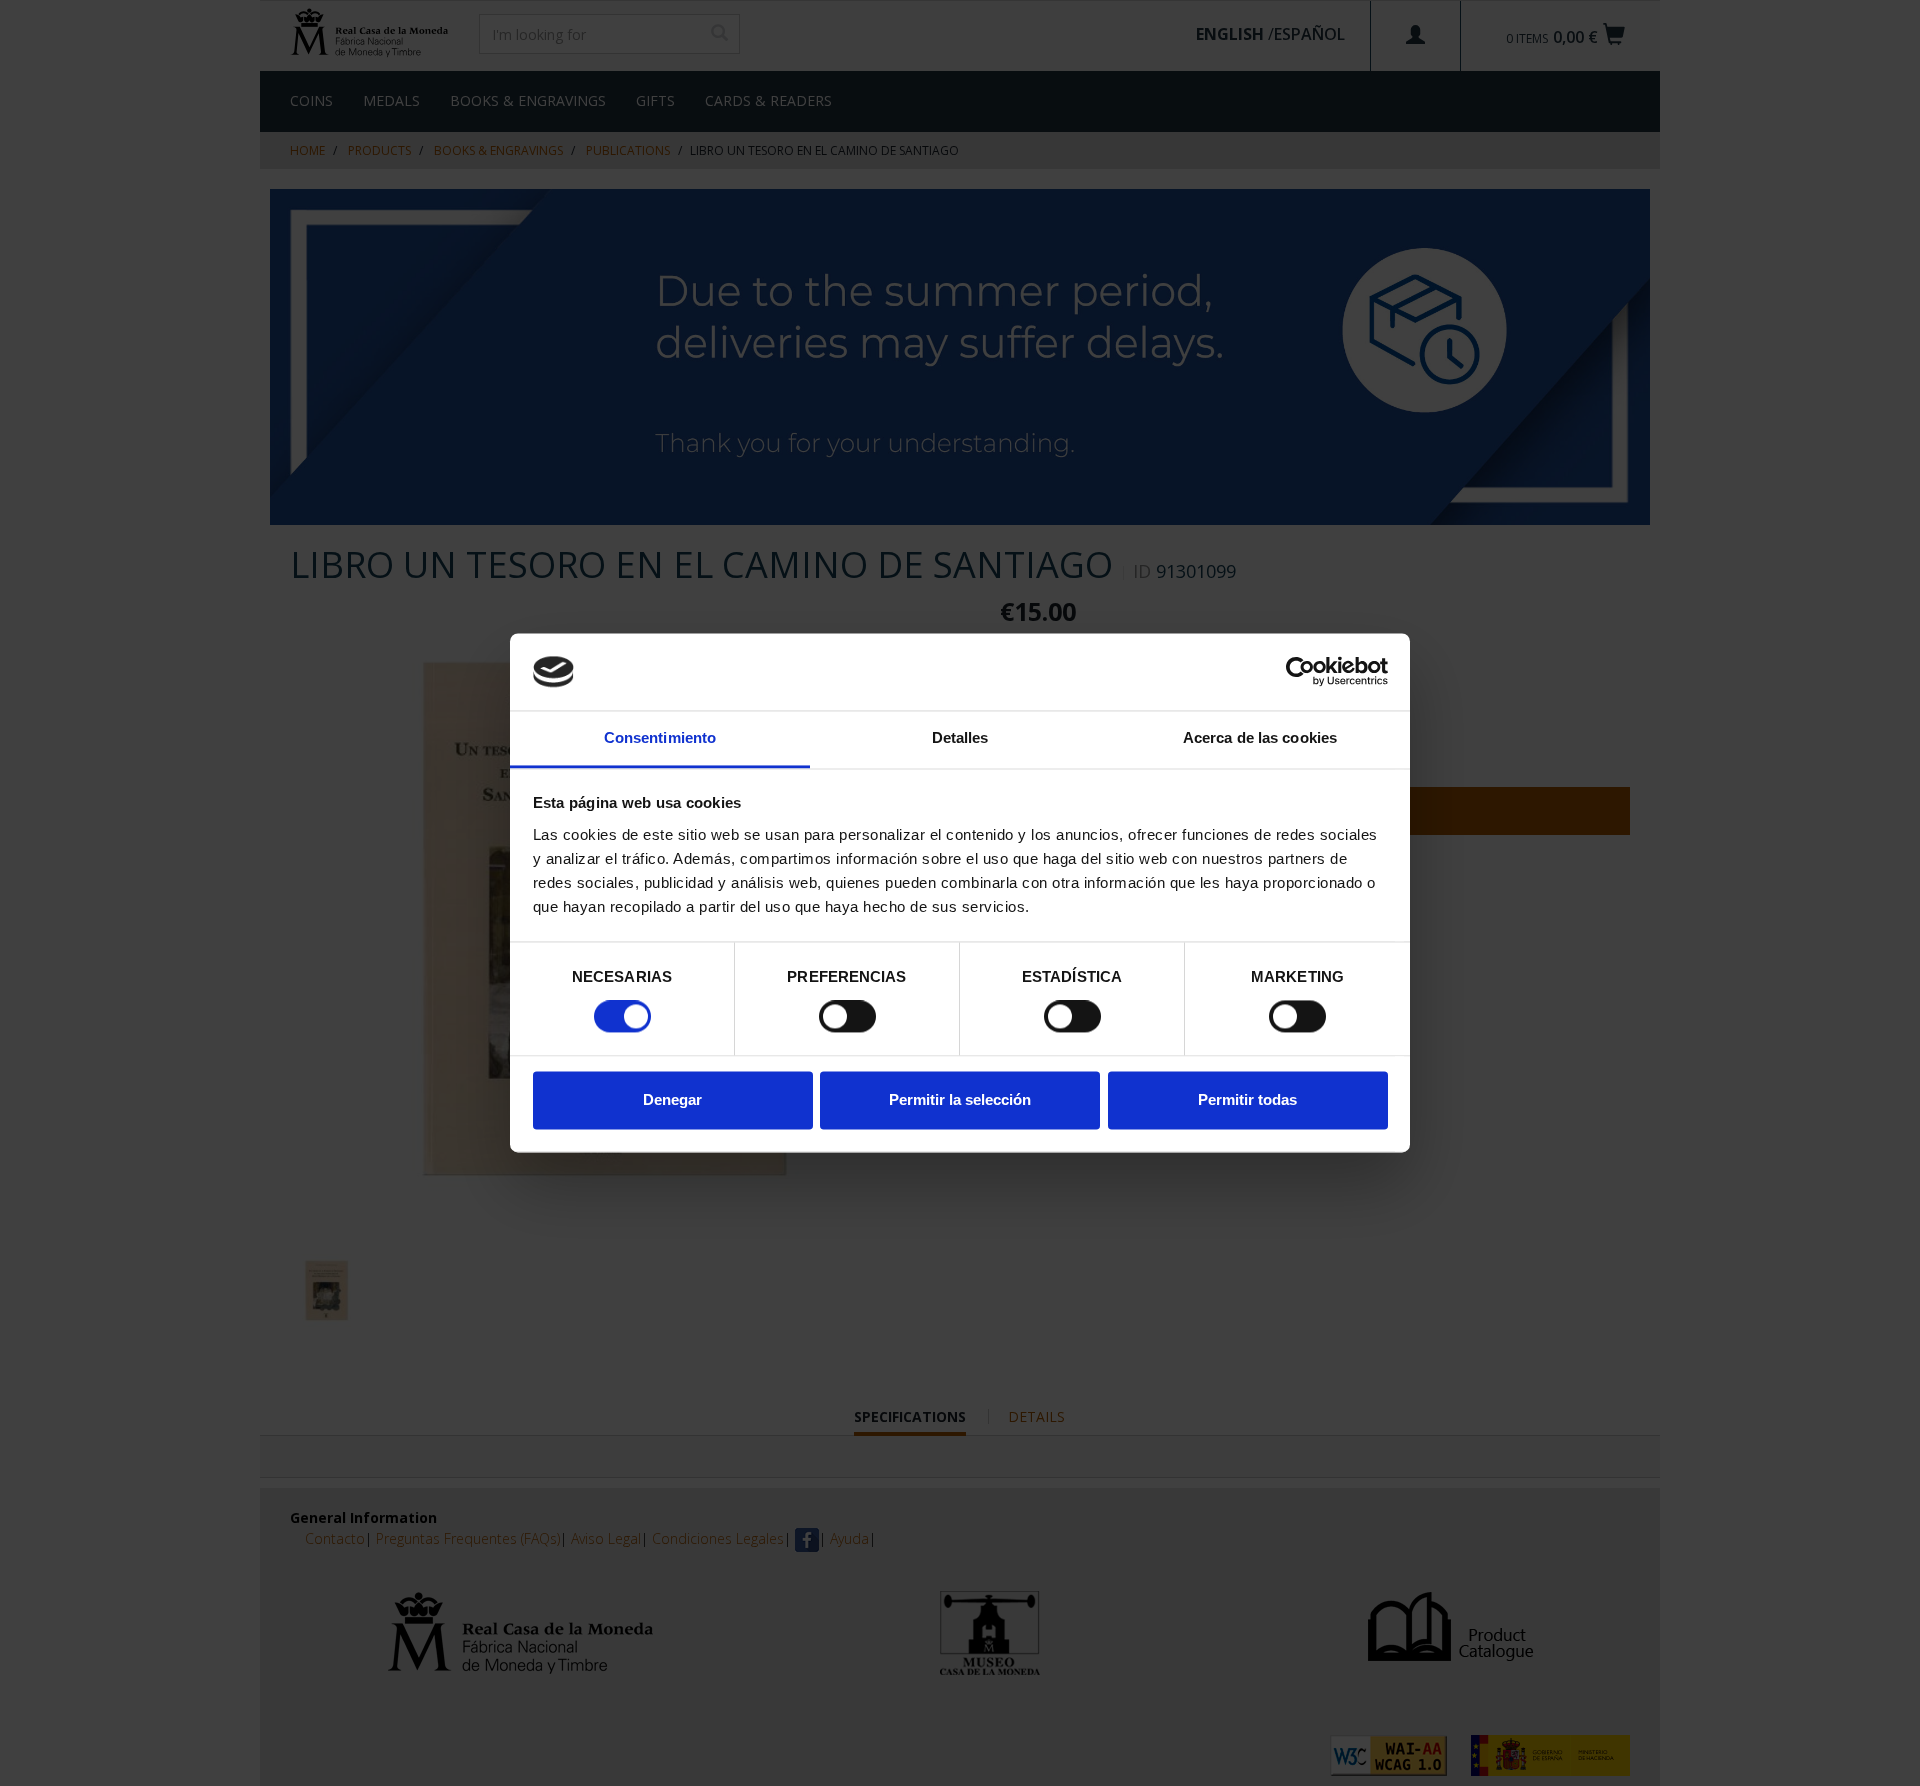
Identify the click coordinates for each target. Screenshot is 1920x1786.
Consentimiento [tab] (660, 737)
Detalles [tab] (960, 737)
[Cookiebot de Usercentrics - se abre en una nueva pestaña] (1300, 672)
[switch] (847, 1017)
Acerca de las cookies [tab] (1260, 737)
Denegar (672, 1099)
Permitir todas (1247, 1099)
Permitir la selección (960, 1099)
